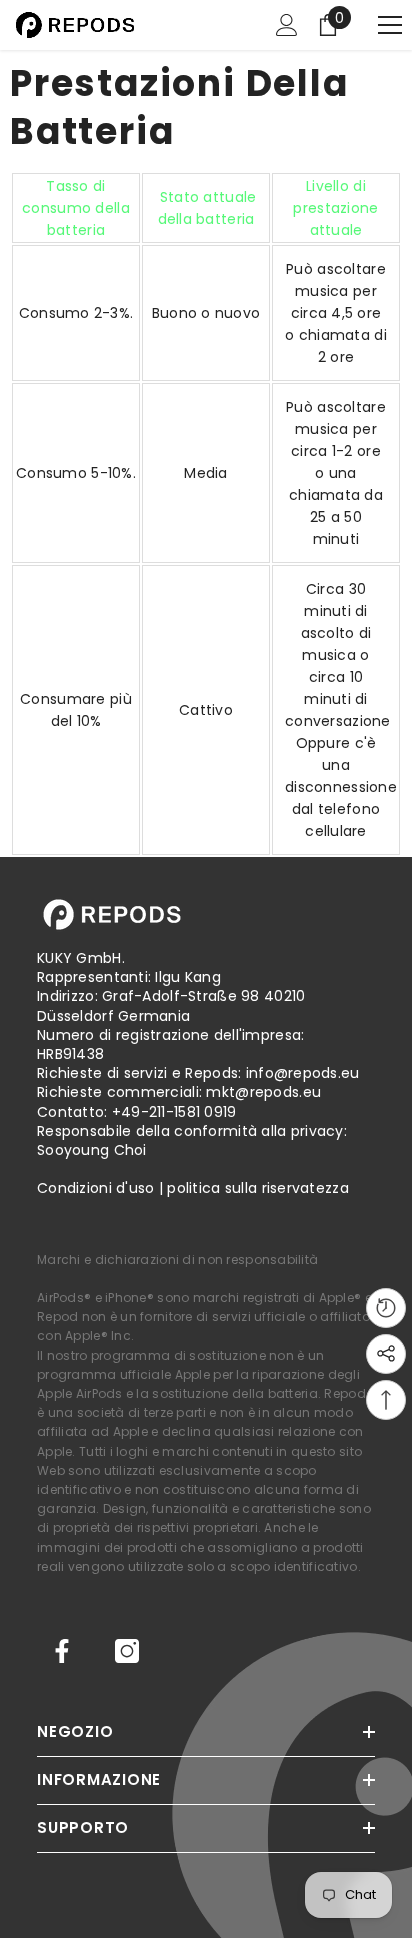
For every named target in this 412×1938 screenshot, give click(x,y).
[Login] (287, 25)
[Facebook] (62, 1651)
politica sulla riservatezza (258, 1188)
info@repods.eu (303, 1073)
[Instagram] (127, 1651)
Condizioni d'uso (95, 1188)
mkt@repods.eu (263, 1092)
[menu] (390, 25)
